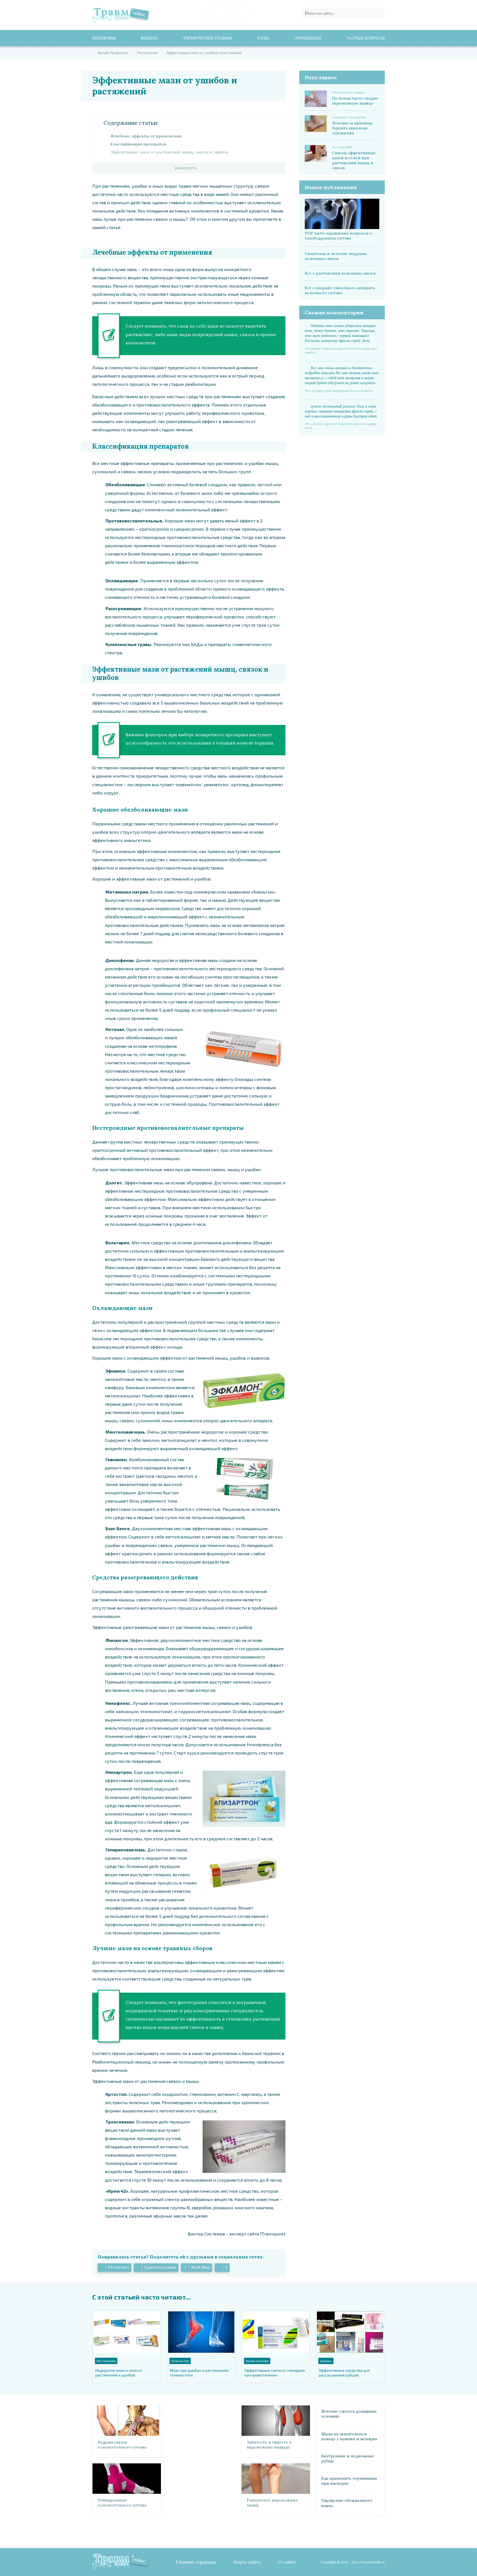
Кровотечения (257, 2361)
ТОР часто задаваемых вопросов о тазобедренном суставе (338, 236)
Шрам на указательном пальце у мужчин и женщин (349, 2436)
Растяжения (342, 147)
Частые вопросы (366, 38)
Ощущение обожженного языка (347, 2503)
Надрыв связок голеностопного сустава (122, 2445)
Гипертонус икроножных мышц (272, 2503)
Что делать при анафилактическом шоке (339, 391)
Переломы (104, 38)
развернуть (186, 168)
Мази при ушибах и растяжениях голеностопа (199, 2373)
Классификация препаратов (138, 144)
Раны (263, 38)
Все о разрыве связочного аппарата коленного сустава (340, 290)
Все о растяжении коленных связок (340, 273)
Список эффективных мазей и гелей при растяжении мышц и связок (354, 160)
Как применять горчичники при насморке (349, 2481)
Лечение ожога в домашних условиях (349, 2414)
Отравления (308, 38)
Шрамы (326, 2361)
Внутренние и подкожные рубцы (348, 2458)
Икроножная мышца (349, 92)
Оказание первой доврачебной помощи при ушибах (341, 350)
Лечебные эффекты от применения (146, 136)
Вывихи (149, 38)
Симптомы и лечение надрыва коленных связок (336, 256)
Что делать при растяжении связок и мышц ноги (340, 426)
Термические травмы (208, 38)
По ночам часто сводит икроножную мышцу (355, 101)
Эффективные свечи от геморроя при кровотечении (275, 2373)
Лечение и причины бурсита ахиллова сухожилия (352, 128)
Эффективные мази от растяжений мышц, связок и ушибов (169, 152)
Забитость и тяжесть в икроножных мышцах (269, 2445)
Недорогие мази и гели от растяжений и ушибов (119, 2373)
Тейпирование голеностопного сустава (122, 2503)
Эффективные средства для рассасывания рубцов (344, 2373)
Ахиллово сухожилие (349, 117)
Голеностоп (180, 2361)
